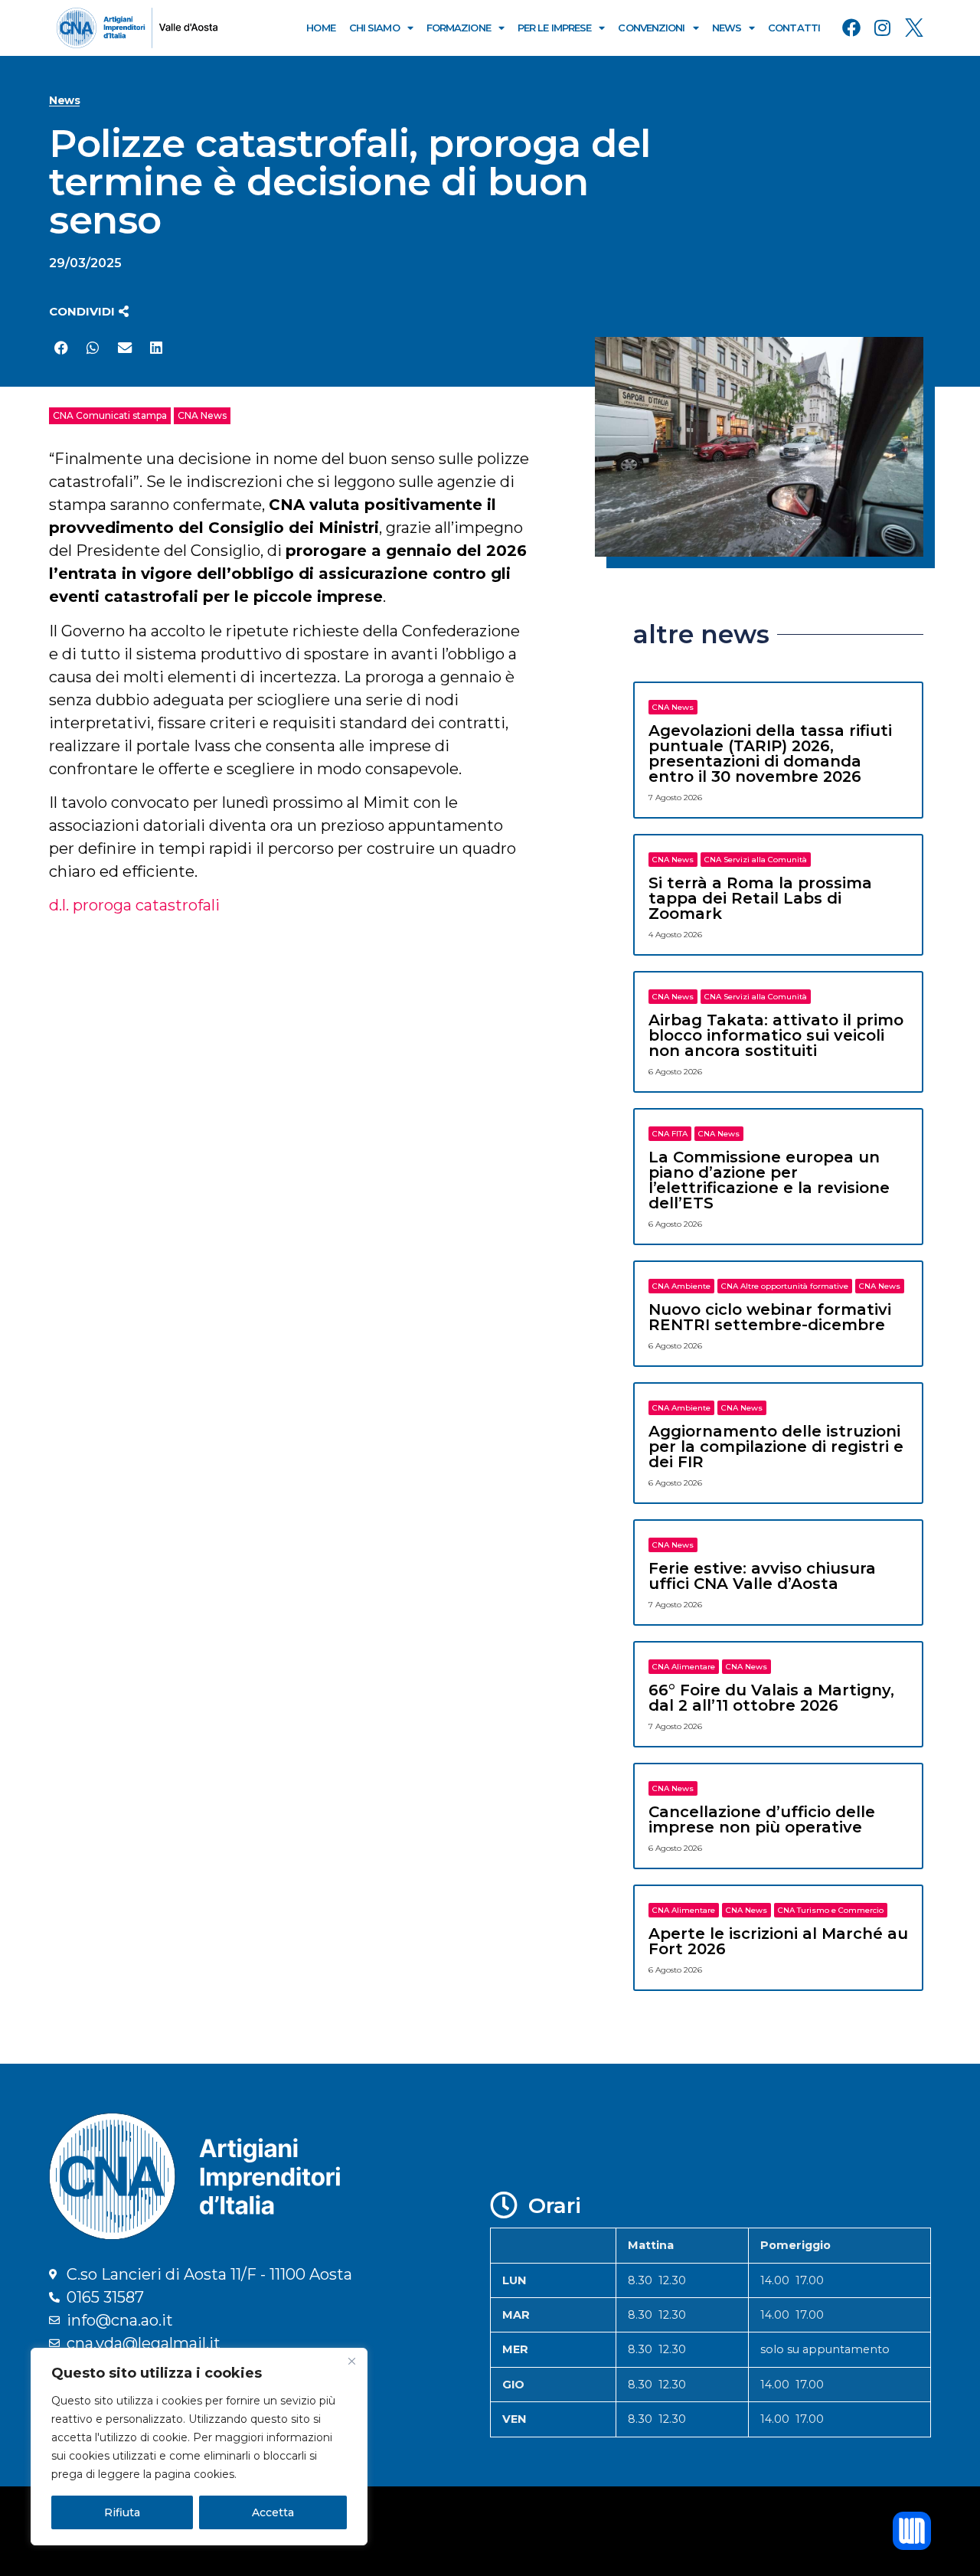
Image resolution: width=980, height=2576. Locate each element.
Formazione (459, 28)
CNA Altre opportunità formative (785, 1286)
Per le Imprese (554, 28)
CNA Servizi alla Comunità (756, 860)
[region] (199, 2447)
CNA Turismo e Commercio (831, 1910)
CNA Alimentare (684, 1667)
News (727, 28)
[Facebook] (851, 28)
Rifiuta (122, 2512)
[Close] (351, 2361)
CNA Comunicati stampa (110, 415)
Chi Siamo (374, 28)
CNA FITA (670, 1134)
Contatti (794, 28)
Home (320, 28)
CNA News (202, 415)
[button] (89, 311)
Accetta (273, 2512)
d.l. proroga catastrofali (134, 905)
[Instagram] (883, 28)
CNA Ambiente (681, 1286)
